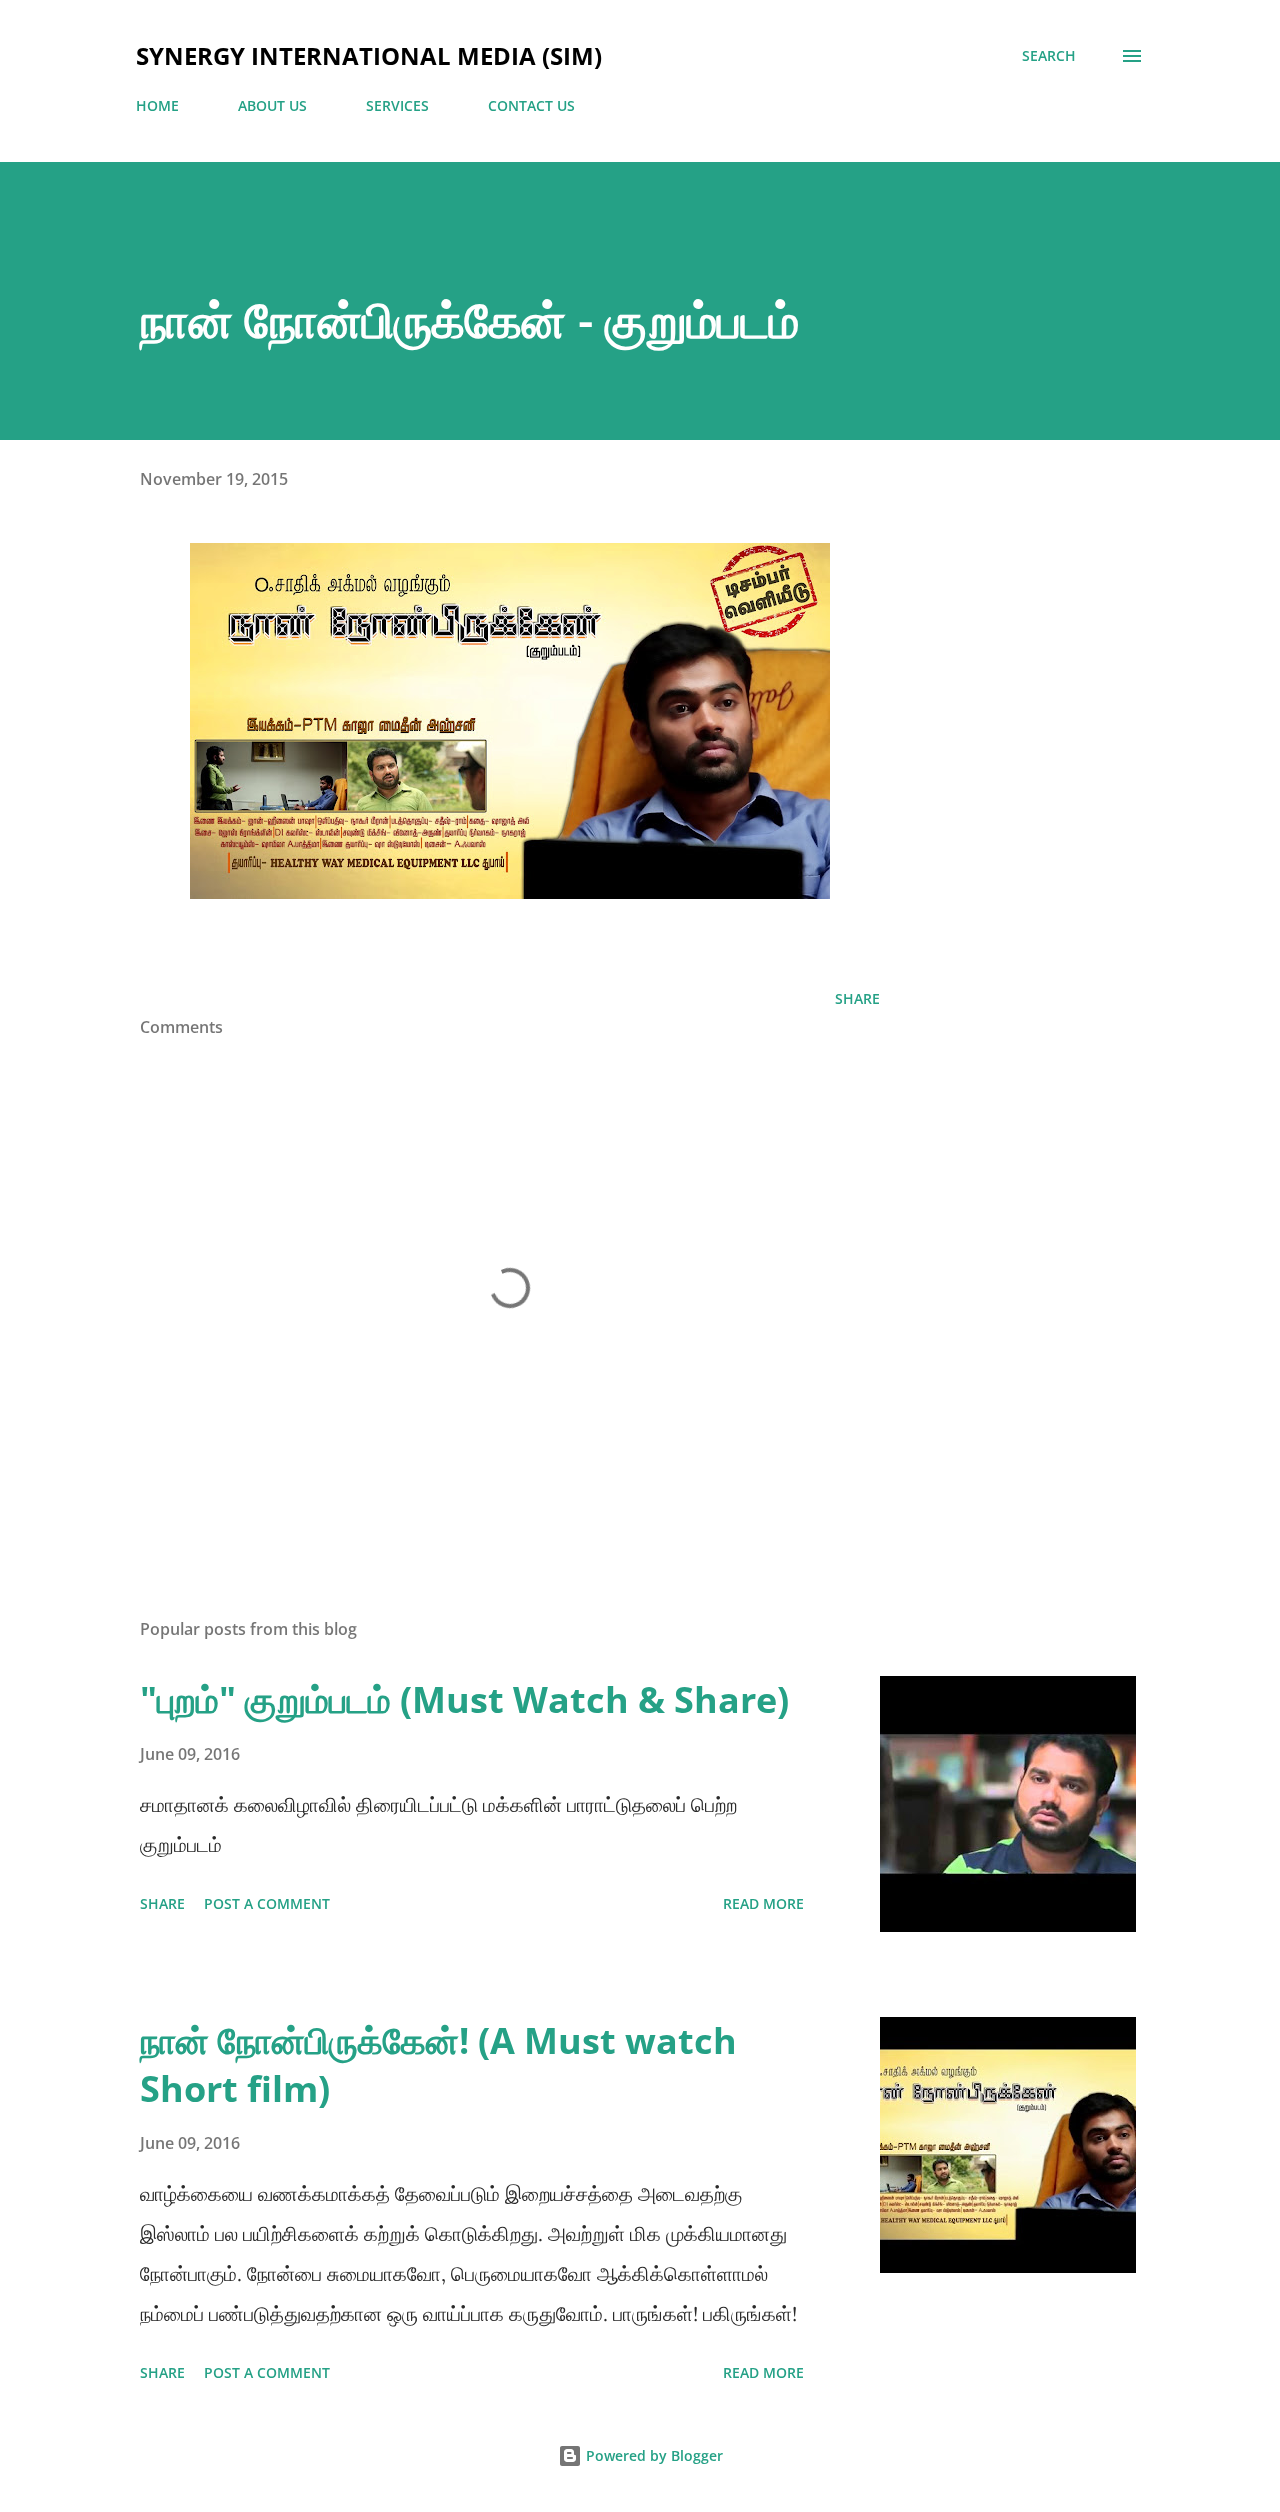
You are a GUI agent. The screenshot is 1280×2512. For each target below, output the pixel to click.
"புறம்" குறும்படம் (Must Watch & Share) (464, 1699)
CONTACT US (531, 105)
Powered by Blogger (652, 2455)
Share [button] (857, 998)
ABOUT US (272, 105)
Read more (763, 1903)
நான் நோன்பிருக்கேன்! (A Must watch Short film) (438, 2064)
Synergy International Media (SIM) (369, 55)
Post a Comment (267, 1903)
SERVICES (397, 105)
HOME (157, 105)
